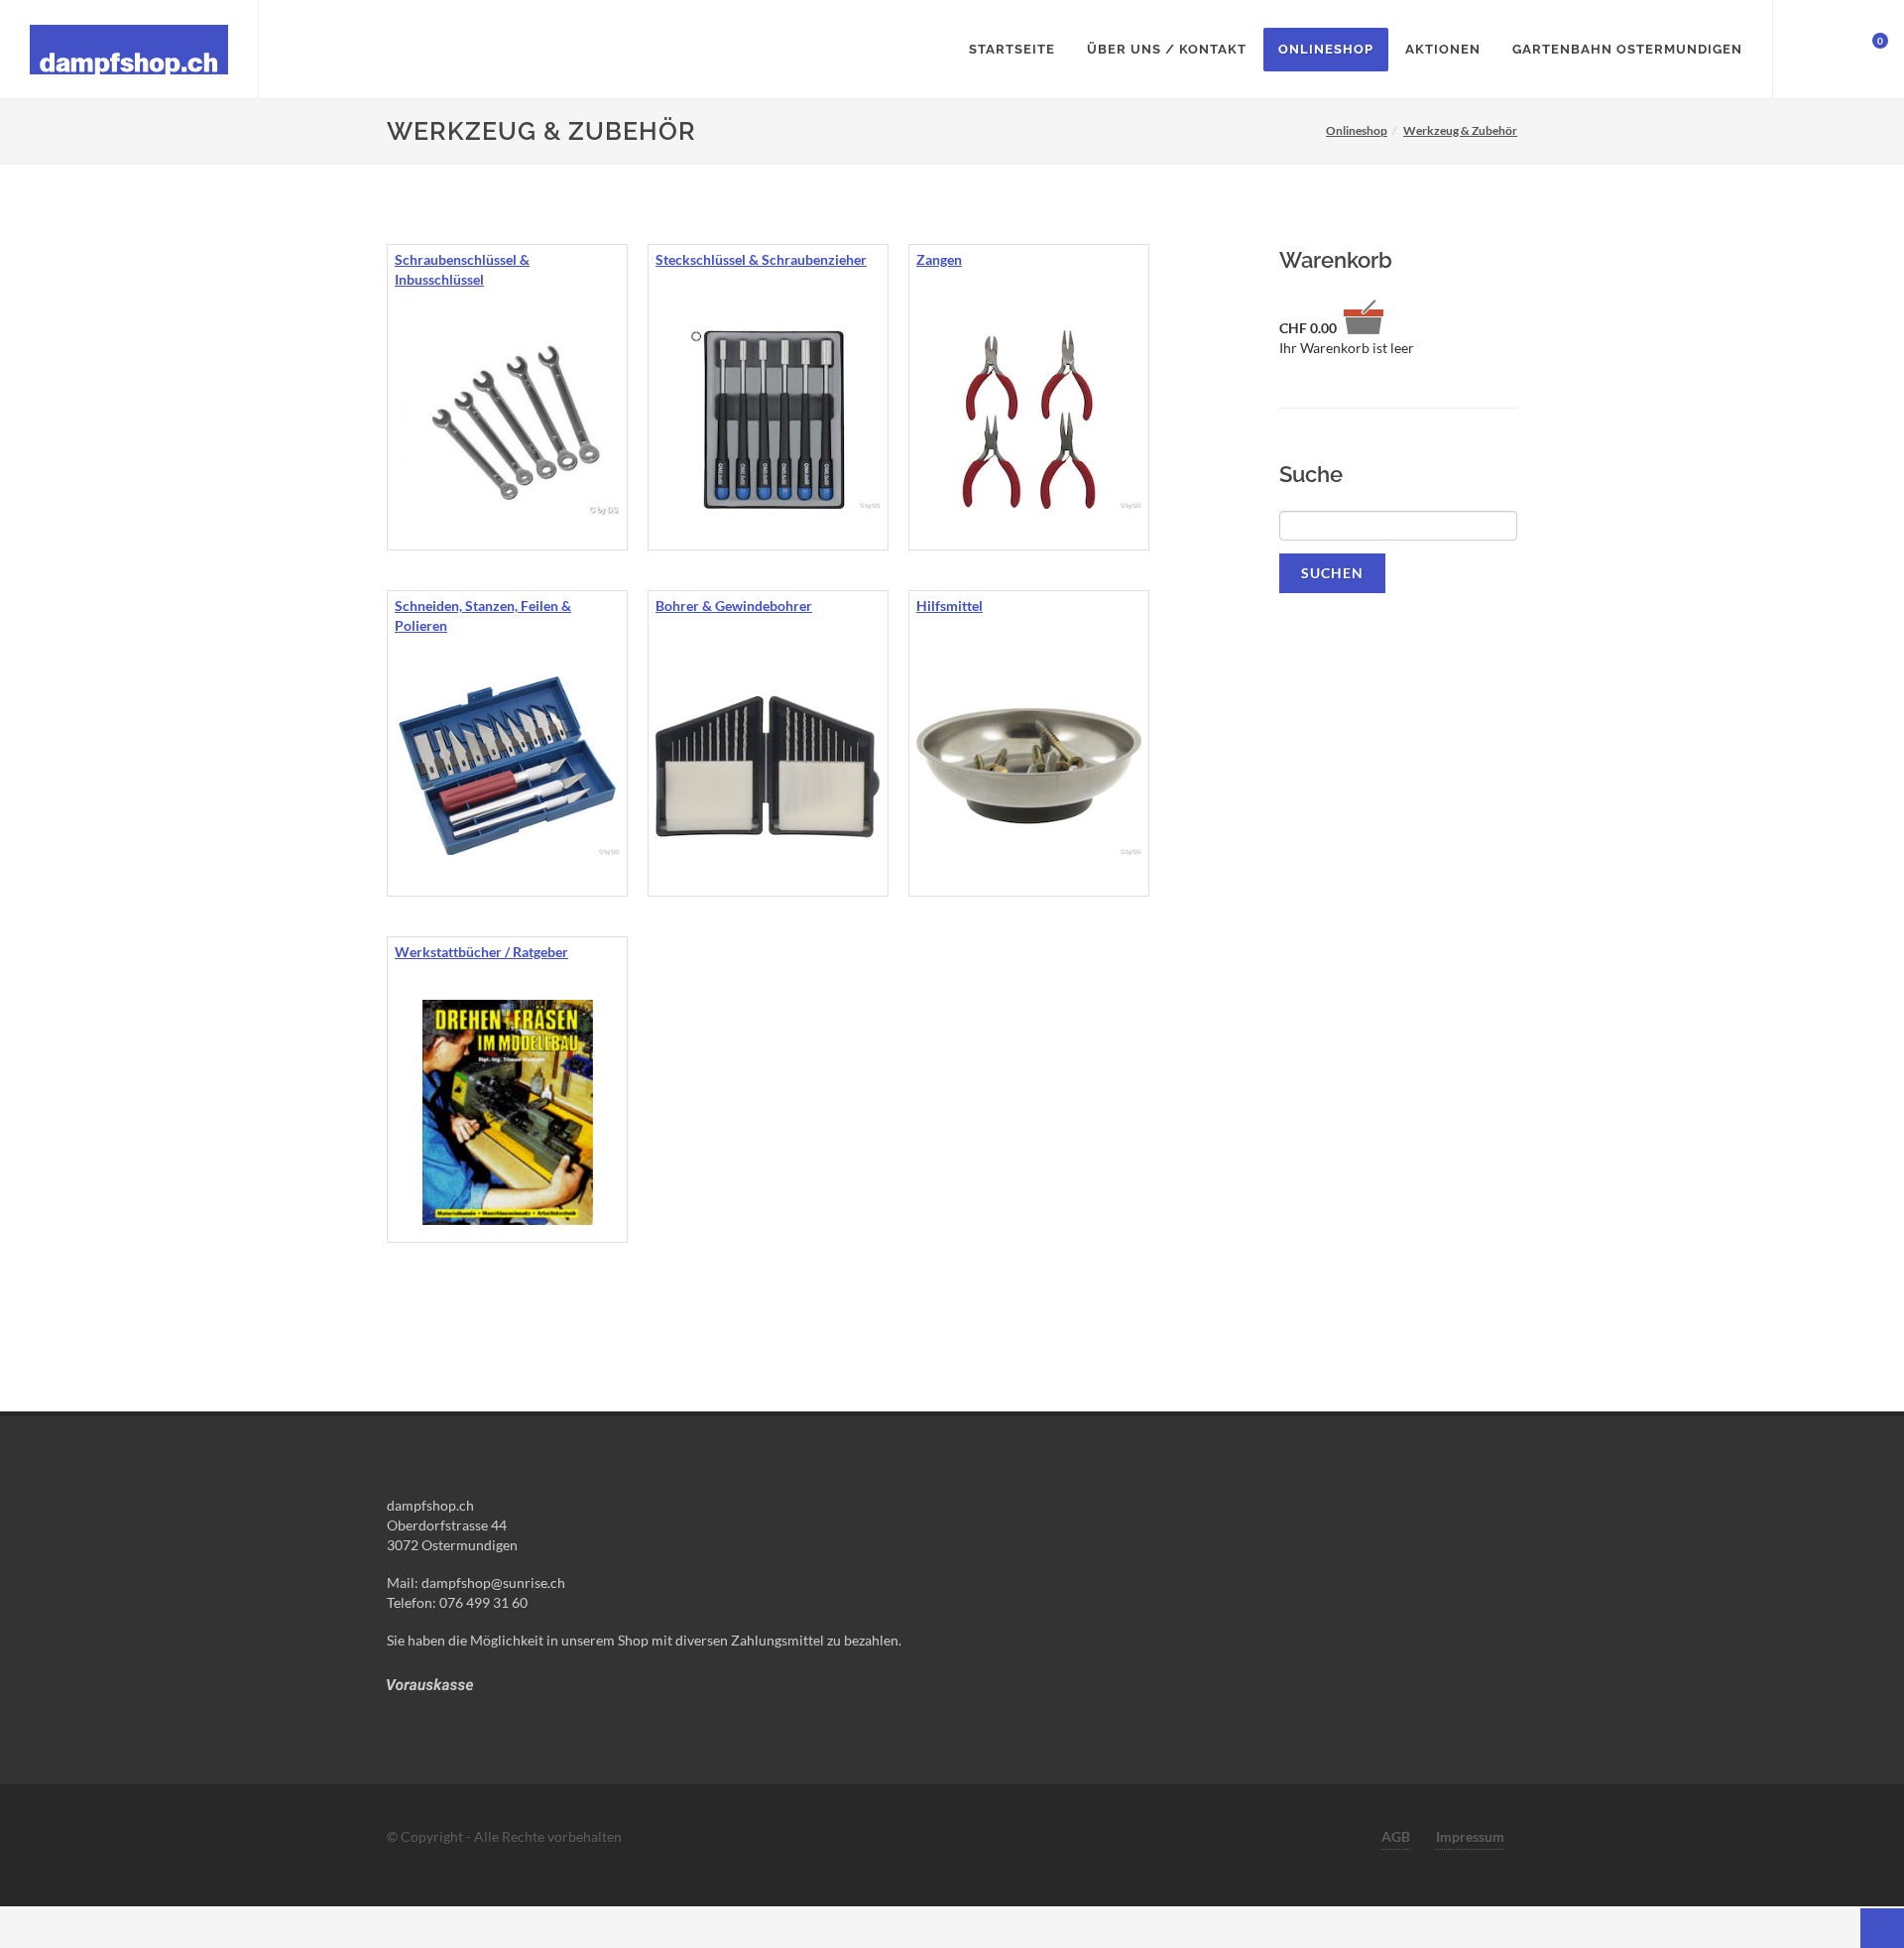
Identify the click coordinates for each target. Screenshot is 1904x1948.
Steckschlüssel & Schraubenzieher (761, 259)
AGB (1396, 1836)
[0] (1867, 47)
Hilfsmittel (950, 606)
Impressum (1470, 1836)
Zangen (939, 259)
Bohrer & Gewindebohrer (734, 606)
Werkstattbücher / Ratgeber (481, 952)
